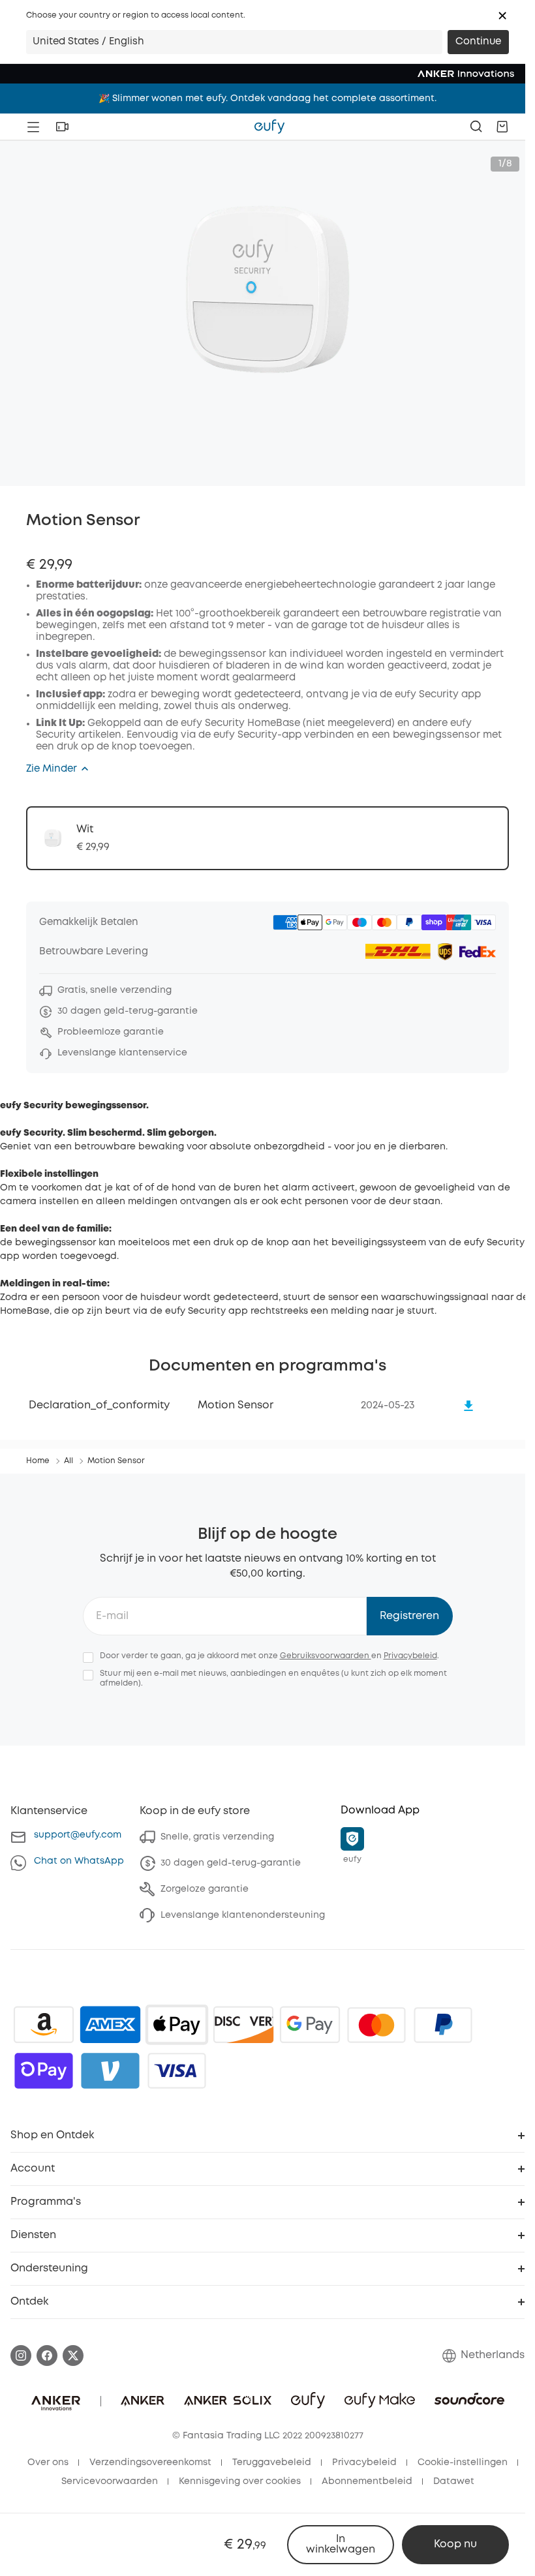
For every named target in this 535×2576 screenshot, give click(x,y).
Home (38, 1461)
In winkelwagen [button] (341, 2544)
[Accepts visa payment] (177, 2070)
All (69, 1461)
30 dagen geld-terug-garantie (231, 1863)
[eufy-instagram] (21, 2356)
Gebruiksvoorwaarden (326, 1656)
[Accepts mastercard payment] (376, 2025)
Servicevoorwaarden (110, 2481)
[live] (62, 127)
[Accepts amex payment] (110, 2025)
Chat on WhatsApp (79, 1861)
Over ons (48, 2462)
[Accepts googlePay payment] (310, 2025)
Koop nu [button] (455, 2544)
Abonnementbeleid (367, 2481)
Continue (478, 42)
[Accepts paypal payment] (443, 2025)
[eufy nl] (269, 127)
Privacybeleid (410, 1656)
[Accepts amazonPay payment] (44, 2025)
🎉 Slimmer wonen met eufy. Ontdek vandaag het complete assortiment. (267, 98)
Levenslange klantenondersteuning (243, 1915)
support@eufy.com (78, 1835)
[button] (502, 16)
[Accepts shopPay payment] (44, 2070)
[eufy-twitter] (73, 2356)
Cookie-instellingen (463, 2462)
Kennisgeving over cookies (240, 2481)
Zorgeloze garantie (205, 1889)
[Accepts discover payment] (243, 2025)
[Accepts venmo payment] (110, 2070)
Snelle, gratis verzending (217, 1837)
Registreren (409, 1616)
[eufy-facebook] (47, 2356)
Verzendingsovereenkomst (150, 2462)
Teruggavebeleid (272, 2462)
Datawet (454, 2481)
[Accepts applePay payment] (177, 2025)
